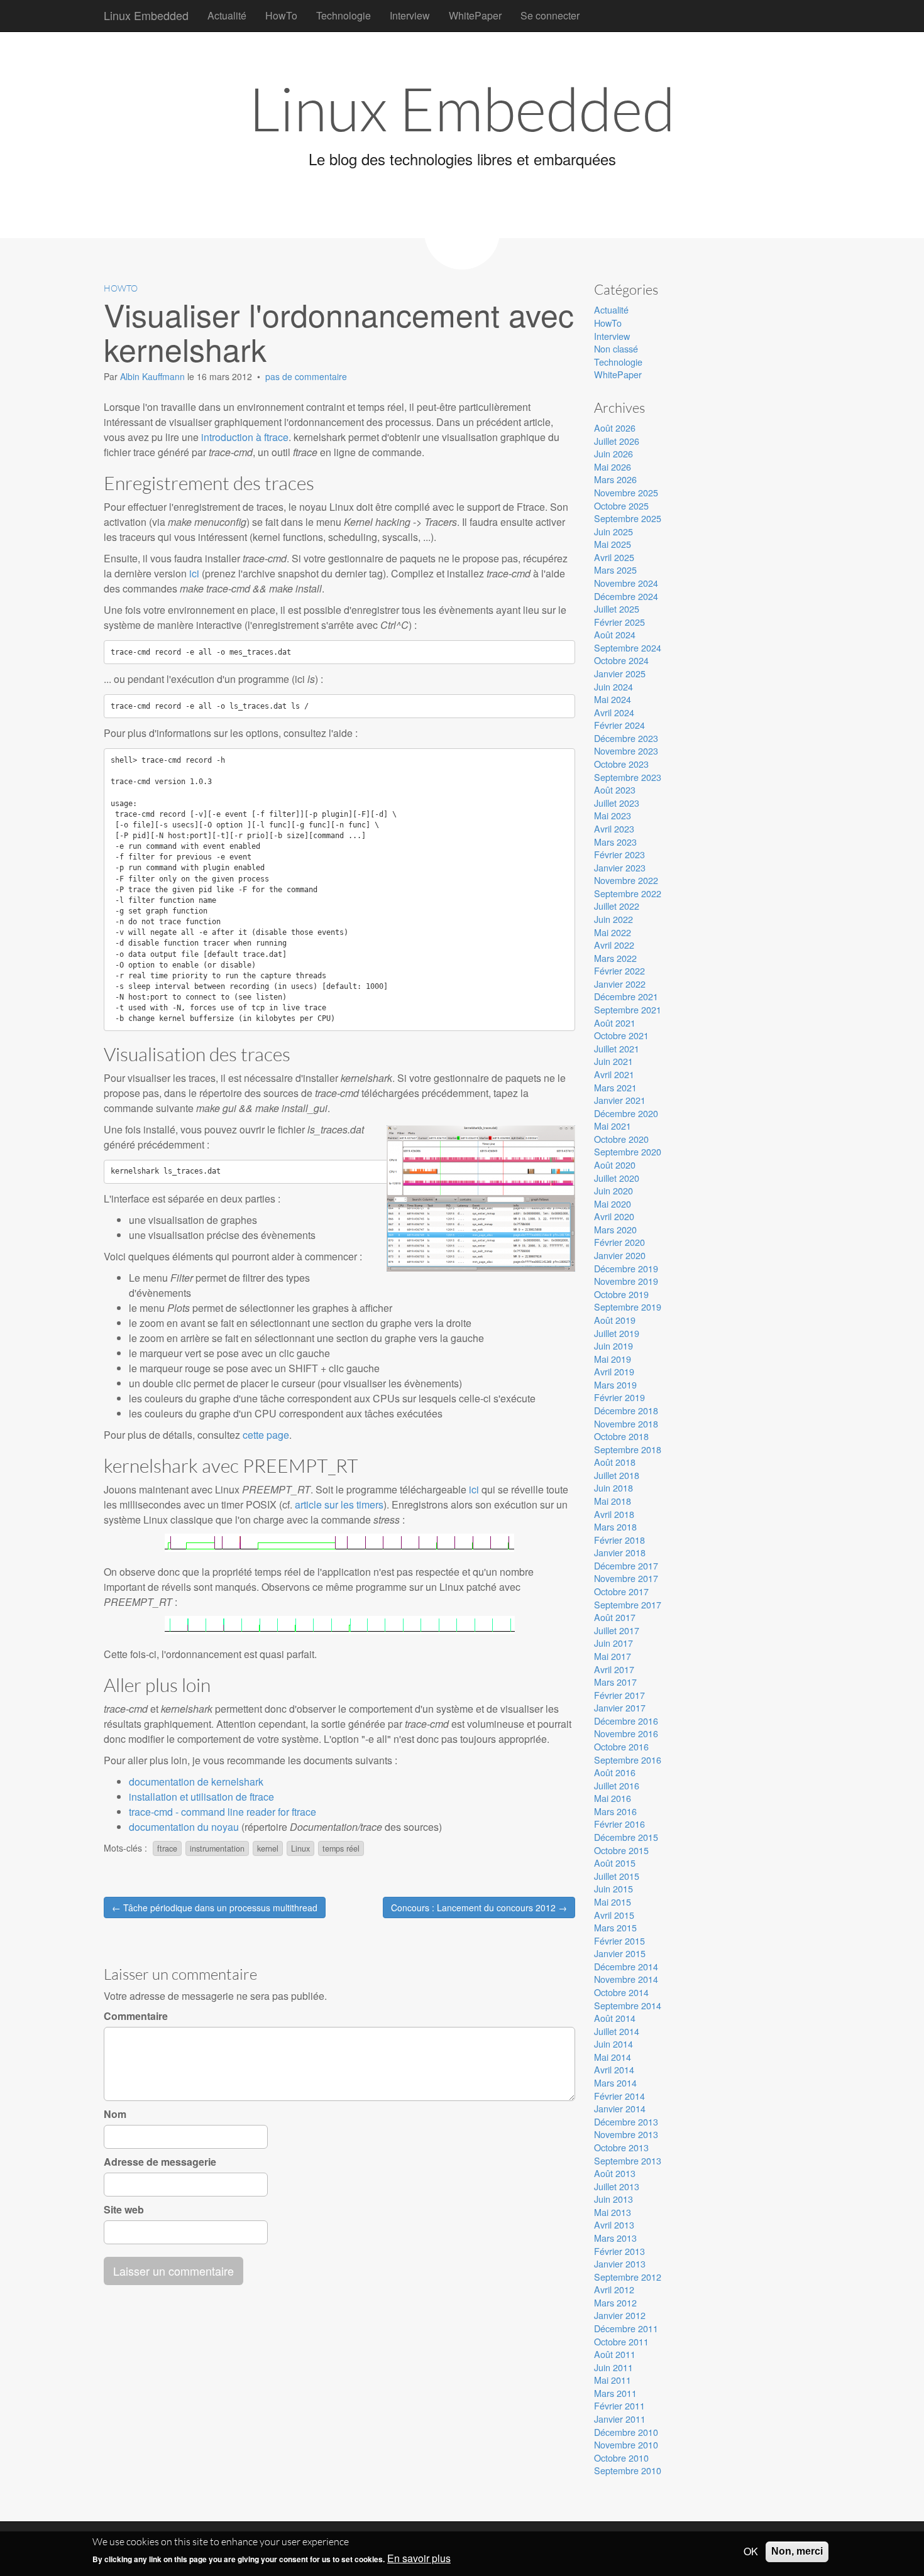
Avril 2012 (614, 2289)
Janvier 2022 (620, 984)
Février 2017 (619, 1695)
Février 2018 (619, 1540)
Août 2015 (615, 1863)
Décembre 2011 (626, 2328)
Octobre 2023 (621, 764)
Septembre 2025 (628, 518)
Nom (115, 2114)
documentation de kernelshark (196, 1782)
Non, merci (797, 2551)
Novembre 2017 (626, 1578)
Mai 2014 (613, 2057)
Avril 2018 (614, 1514)
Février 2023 (619, 854)
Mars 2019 (615, 1384)
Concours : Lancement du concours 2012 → (479, 1907)
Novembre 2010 (626, 2444)
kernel (268, 1848)
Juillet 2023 (617, 803)
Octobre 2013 (621, 2147)
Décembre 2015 (626, 1837)
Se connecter (550, 15)
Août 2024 (615, 634)
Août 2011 (615, 2354)
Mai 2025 (613, 544)
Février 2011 (619, 2405)
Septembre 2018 (628, 1449)
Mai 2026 (613, 467)
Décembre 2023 (626, 738)
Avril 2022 (614, 945)
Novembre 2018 (626, 1423)
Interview (410, 15)
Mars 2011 (615, 2393)
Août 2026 (615, 428)
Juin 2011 (613, 2367)
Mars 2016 (615, 1811)
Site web (124, 2210)
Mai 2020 (613, 1203)
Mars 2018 (615, 1526)
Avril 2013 (614, 2224)
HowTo (281, 15)
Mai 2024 (613, 699)
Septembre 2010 (628, 2470)
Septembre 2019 (628, 1307)
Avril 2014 (614, 2069)
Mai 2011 (613, 2380)
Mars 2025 (615, 570)
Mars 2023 (615, 842)
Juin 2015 (613, 1888)
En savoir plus (419, 2559)
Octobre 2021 (621, 1035)
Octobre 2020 (621, 1139)
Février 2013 (619, 2251)
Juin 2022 (613, 919)
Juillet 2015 (617, 1876)
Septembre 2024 (628, 647)
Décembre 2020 (626, 1113)
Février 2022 (619, 970)
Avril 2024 (614, 712)
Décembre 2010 (626, 2432)
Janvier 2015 (620, 1953)
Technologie (344, 15)
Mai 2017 (613, 1656)
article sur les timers (339, 1504)
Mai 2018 (613, 1501)
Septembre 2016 (628, 1760)
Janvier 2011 (620, 2419)
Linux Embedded (146, 15)
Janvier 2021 (620, 1100)
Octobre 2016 (621, 1746)
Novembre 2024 (626, 583)
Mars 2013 (615, 2238)
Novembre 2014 (626, 1979)
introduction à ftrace (245, 437)
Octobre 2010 (621, 2458)
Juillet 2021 (617, 1048)
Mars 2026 (615, 479)
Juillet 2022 (617, 906)
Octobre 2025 (621, 505)
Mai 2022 (613, 932)
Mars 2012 (615, 2302)
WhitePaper (475, 15)
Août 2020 (615, 1165)
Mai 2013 (613, 2212)
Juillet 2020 (617, 1178)
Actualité (227, 15)
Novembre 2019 (626, 1281)
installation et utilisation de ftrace (201, 1797)
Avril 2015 (614, 1915)
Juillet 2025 (617, 609)
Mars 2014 (615, 2082)
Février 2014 (619, 2096)
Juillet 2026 (617, 441)
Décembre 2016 (626, 1721)
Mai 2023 (613, 815)
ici (194, 573)
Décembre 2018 (626, 1410)
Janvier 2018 (620, 1552)
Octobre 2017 (621, 1591)
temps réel (341, 1848)
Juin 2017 (613, 1643)
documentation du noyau (184, 1827)
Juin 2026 (613, 453)
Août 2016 (615, 1772)
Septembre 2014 (628, 2005)
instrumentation (217, 1848)
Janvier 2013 (620, 2263)
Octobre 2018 (621, 1436)
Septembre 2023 (628, 777)
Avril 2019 (614, 1371)
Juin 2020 (613, 1190)
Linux (300, 1848)
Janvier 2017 (620, 1707)
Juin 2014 (613, 2044)
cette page (266, 1435)
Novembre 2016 (626, 1733)
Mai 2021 (613, 1126)
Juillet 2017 (617, 1630)
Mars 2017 (615, 1682)
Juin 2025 (613, 531)
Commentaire (136, 2016)
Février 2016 (619, 1824)
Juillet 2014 (617, 2031)
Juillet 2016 (617, 1785)
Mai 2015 (613, 1902)
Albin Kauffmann (154, 376)
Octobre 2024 (621, 660)
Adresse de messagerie (160, 2162)
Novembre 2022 (626, 880)
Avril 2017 (614, 1669)
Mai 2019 (613, 1359)
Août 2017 (615, 1617)
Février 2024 (619, 725)
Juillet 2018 (617, 1475)
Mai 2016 (613, 1798)
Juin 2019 (613, 1345)
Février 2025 (619, 622)
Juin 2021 (613, 1061)
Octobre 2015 (621, 1850)
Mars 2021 (615, 1087)
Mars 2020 (615, 1229)
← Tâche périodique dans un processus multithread (215, 1907)
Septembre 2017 (628, 1604)
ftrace (167, 1848)
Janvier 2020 (620, 1255)
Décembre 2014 (626, 1966)
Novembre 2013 (626, 2134)
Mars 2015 (615, 1927)
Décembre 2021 (626, 996)
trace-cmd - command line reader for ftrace (223, 1812)
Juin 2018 (613, 1487)
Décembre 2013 (626, 2121)
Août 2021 (615, 1023)
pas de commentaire (306, 376)
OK (751, 2551)
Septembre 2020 (628, 1151)
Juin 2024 (613, 686)
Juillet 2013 (617, 2186)
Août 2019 (615, 1320)
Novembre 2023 (626, 750)
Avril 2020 (614, 1216)
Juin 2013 (613, 2199)
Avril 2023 (614, 828)
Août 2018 (615, 1462)
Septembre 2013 (628, 2160)
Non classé (616, 348)
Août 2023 (615, 789)
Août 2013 (615, 2173)
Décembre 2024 (626, 596)
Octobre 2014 (621, 1992)
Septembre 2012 (628, 2277)
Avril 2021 (614, 1074)
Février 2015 (619, 1940)
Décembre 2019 (626, 1268)
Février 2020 (619, 1242)
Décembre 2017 (626, 1565)
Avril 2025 (614, 557)
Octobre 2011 (621, 2341)
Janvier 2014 (620, 2108)
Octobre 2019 (621, 1294)
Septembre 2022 (628, 893)
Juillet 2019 (617, 1333)
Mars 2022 (615, 958)
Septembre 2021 (628, 1009)
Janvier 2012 (620, 2315)
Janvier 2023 (620, 867)
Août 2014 (615, 2018)
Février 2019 (619, 1397)
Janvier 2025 (620, 673)
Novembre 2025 (626, 492)
